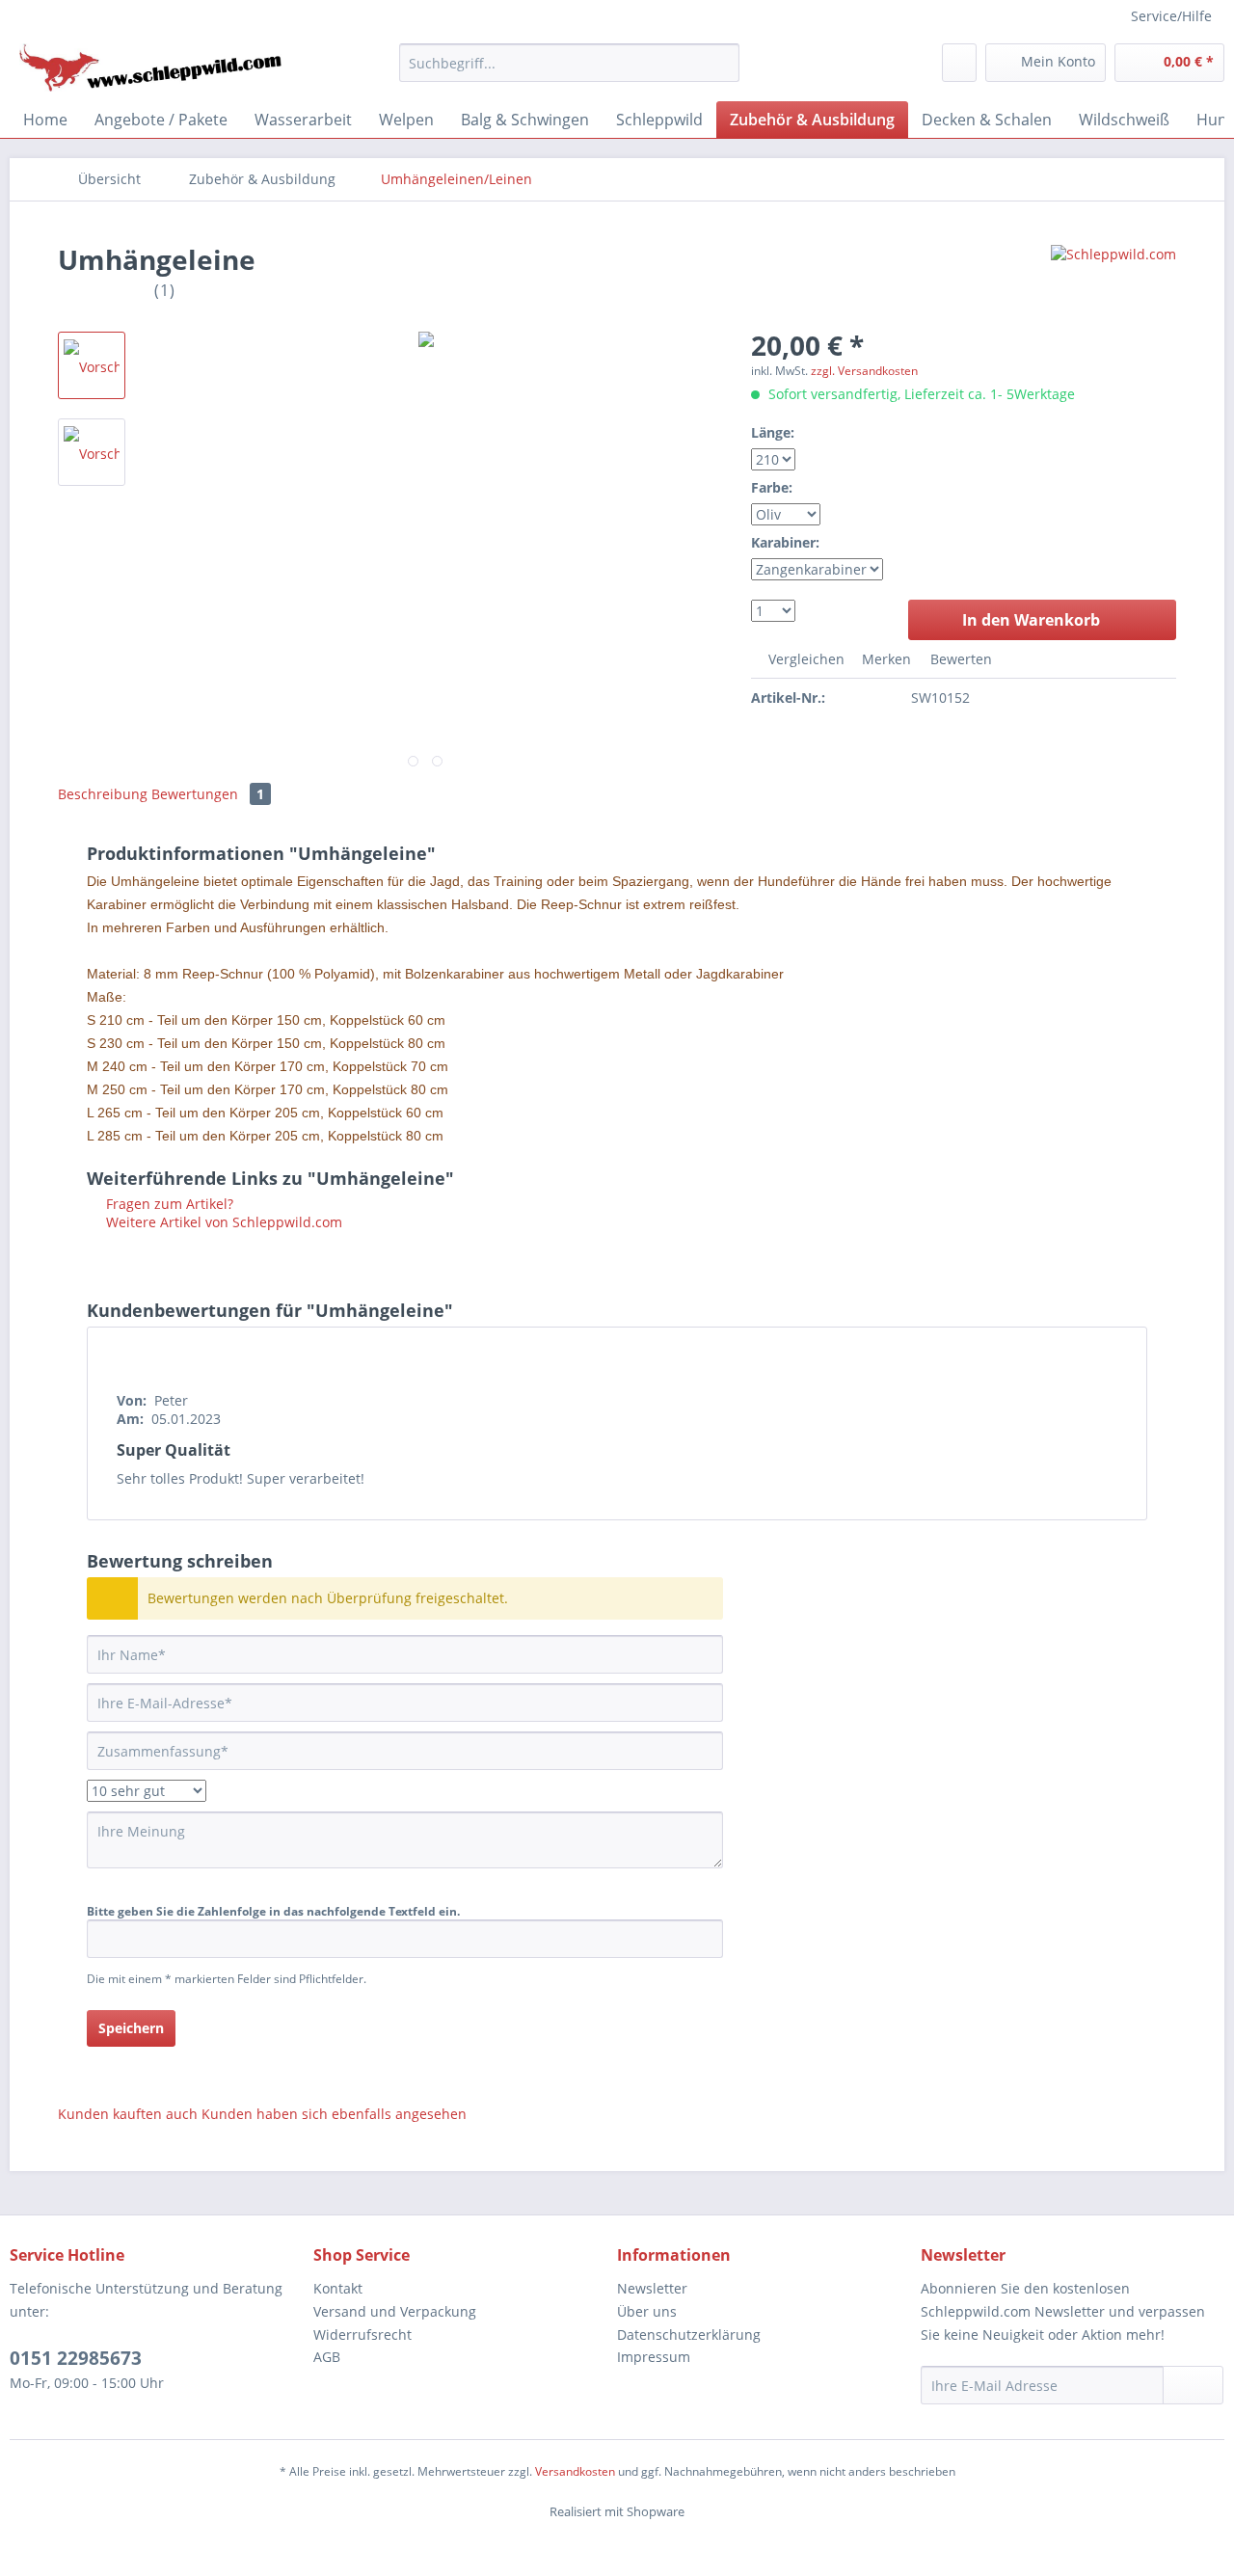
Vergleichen (805, 659)
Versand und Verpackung (395, 2311)
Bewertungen (208, 794)
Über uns (647, 2311)
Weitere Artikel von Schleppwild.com (222, 1222)
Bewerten (959, 659)
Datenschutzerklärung (689, 2334)
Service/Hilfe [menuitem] (1171, 16)
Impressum (654, 2357)
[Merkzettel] (959, 63)
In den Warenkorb (1031, 620)
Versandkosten (575, 2471)
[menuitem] (569, 63)
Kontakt (338, 2288)
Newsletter (652, 2288)
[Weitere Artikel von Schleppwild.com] (1113, 279)
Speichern (131, 2028)
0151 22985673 (76, 2358)
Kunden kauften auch (128, 2114)
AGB (327, 2357)
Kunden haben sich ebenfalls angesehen (334, 2114)
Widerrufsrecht (362, 2334)
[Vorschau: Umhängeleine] (92, 365)
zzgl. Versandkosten (864, 371)
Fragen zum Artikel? (168, 1204)
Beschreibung (103, 794)
